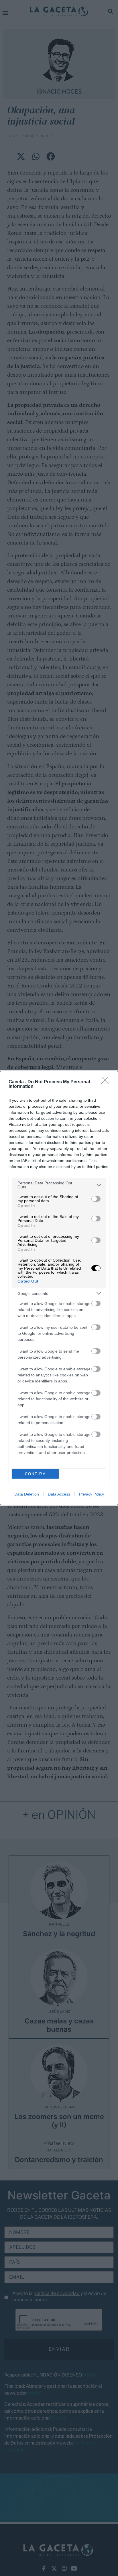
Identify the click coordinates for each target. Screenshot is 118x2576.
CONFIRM (36, 1474)
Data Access (59, 1494)
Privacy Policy (92, 1494)
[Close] (107, 1082)
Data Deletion (27, 1494)
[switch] (96, 1199)
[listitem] (59, 1185)
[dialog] (59, 1288)
